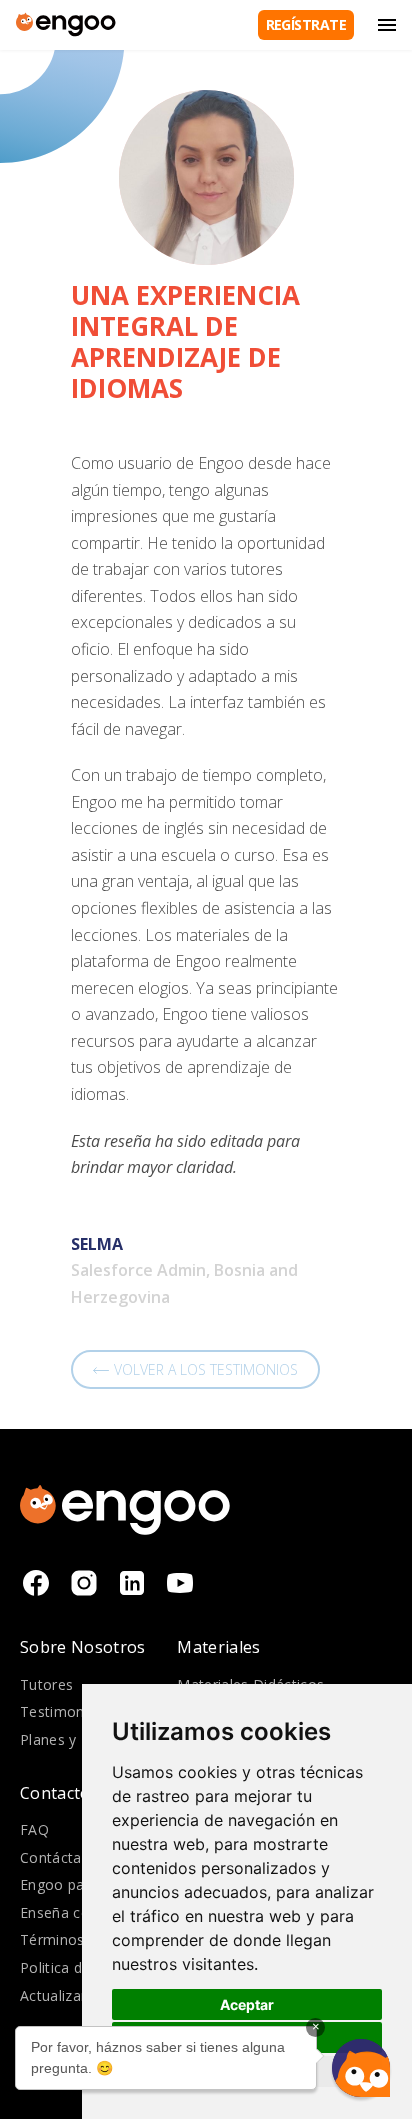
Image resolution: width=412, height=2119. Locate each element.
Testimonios (62, 1711)
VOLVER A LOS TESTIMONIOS (206, 1369)
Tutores (46, 1684)
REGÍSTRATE (306, 24)
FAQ (34, 1829)
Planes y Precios (75, 1739)
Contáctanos (63, 1857)
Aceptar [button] (247, 2004)
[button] (361, 2068)
